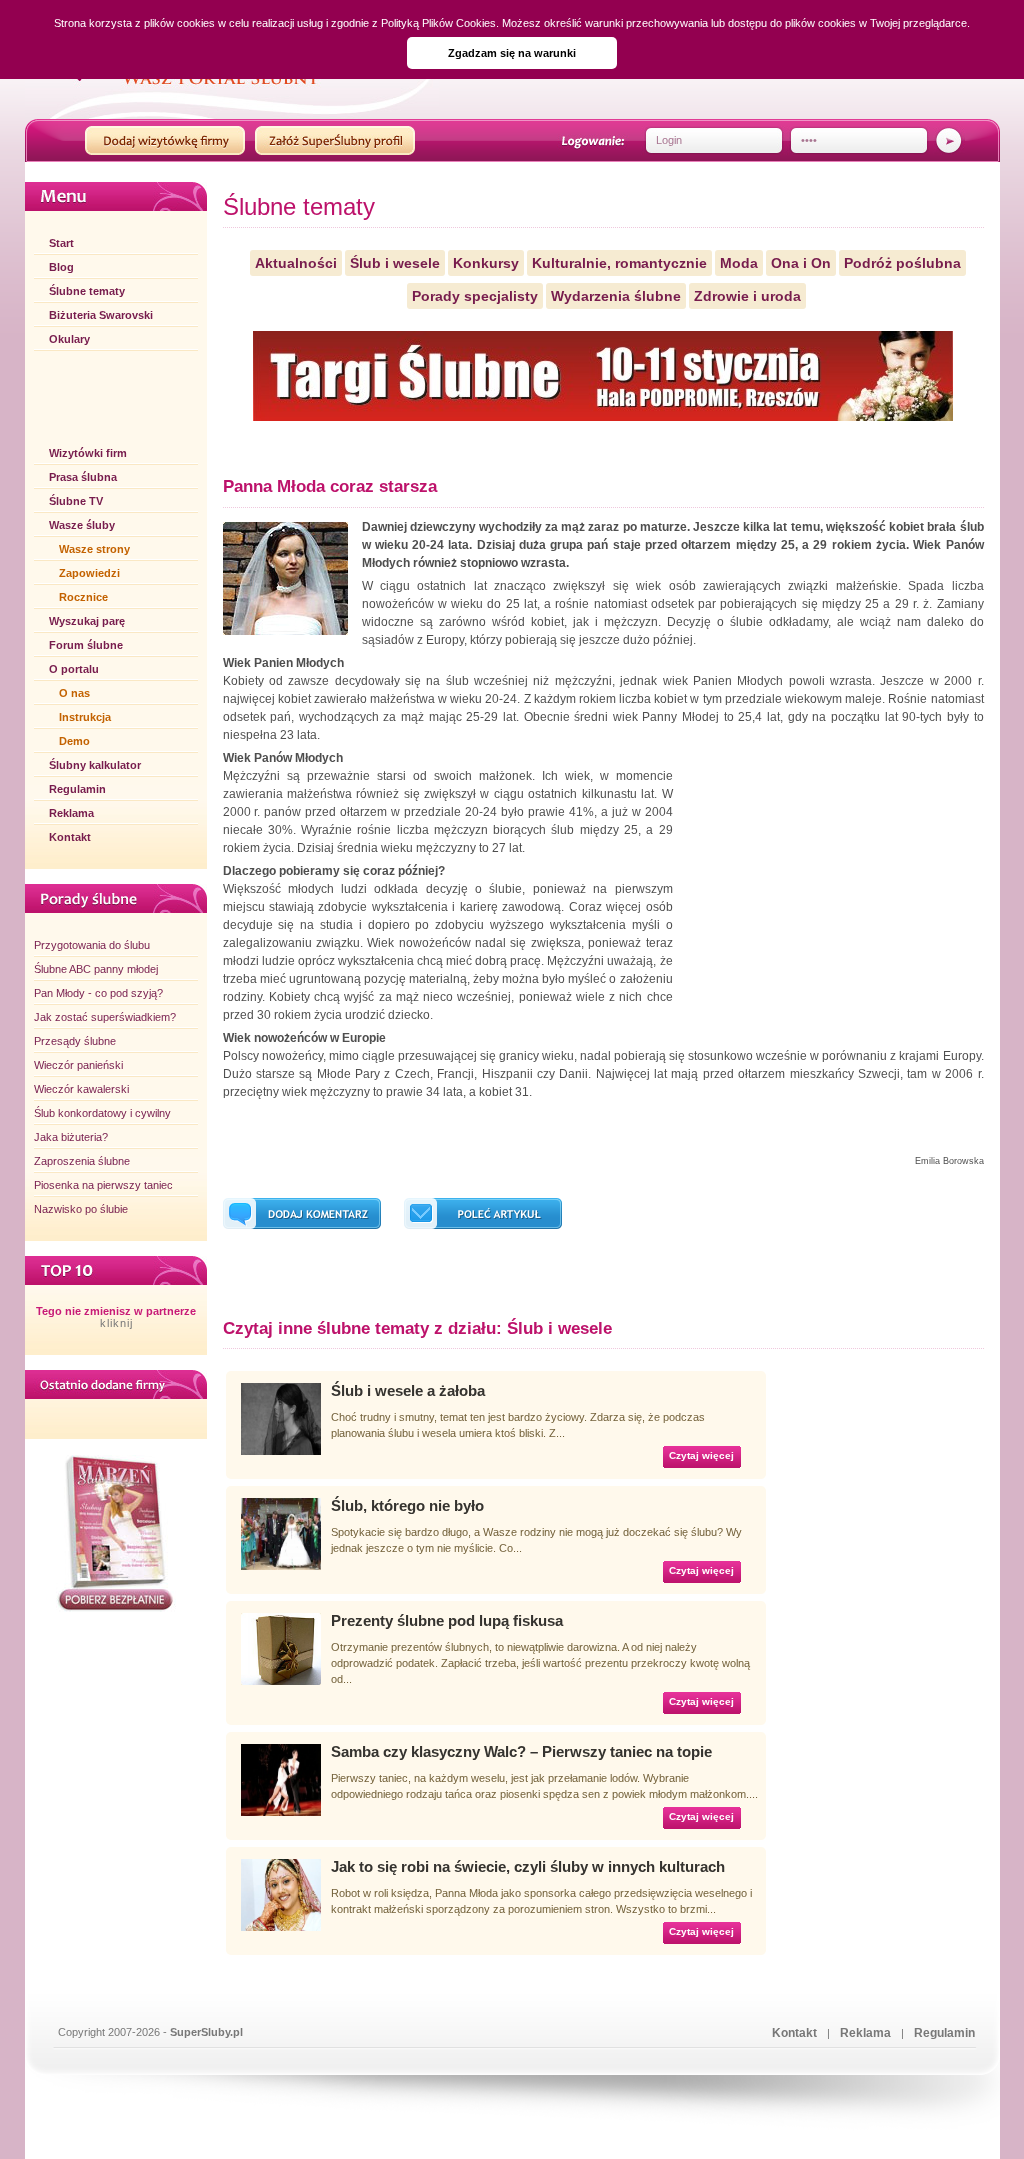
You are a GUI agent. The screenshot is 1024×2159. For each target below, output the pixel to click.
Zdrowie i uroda (747, 296)
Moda (739, 263)
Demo (74, 741)
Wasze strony (94, 549)
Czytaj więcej (701, 1455)
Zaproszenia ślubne (82, 1161)
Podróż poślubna (902, 263)
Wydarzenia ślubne (616, 296)
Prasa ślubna (83, 477)
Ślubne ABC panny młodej (96, 969)
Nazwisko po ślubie (81, 1209)
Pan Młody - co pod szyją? (98, 993)
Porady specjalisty (475, 296)
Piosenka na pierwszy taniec (103, 1185)
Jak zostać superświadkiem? (105, 1017)
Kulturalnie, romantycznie (619, 263)
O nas (74, 693)
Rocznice (83, 597)
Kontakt (70, 837)
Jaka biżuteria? (71, 1137)
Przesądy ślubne (75, 1041)
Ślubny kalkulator (95, 765)
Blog (61, 267)
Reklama (71, 813)
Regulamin (77, 789)
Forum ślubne (86, 645)
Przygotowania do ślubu (92, 945)
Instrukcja (85, 717)
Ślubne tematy (87, 291)
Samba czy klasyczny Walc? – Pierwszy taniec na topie (521, 1751)
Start (61, 243)
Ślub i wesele (395, 263)
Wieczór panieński (78, 1065)
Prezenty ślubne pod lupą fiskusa (447, 1620)
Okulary (69, 339)
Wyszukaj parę (87, 621)
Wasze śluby (82, 525)
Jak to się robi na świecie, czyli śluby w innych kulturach (528, 1866)
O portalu (74, 669)
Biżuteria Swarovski (101, 315)
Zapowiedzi (89, 573)
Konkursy (486, 263)
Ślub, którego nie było (407, 1505)
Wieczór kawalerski (81, 1089)
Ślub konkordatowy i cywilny (102, 1113)
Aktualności (296, 263)
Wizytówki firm (88, 453)
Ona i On (801, 263)
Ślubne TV (76, 501)
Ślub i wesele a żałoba (408, 1390)
